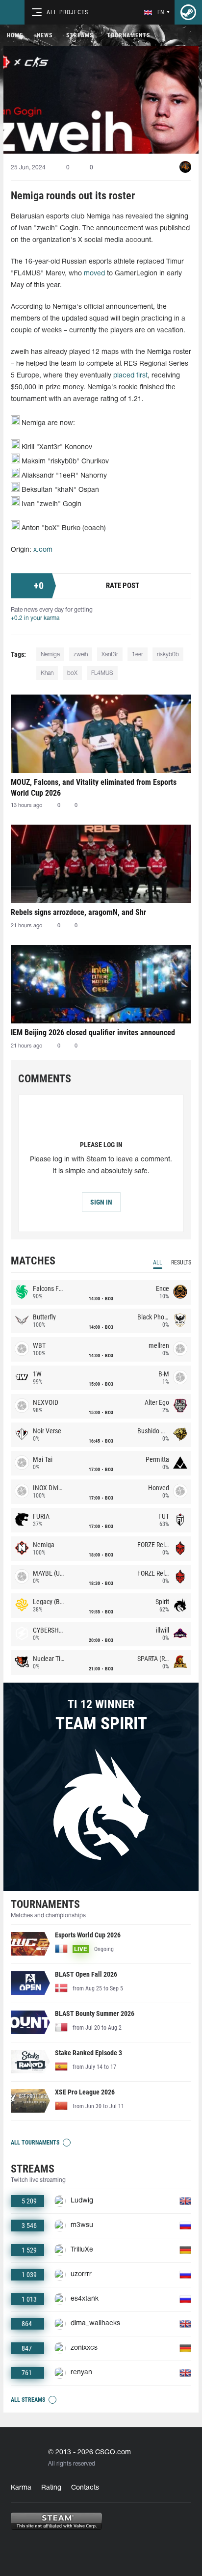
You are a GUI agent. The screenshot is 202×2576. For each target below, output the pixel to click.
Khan (47, 673)
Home (15, 35)
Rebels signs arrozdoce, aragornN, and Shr (78, 912)
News (45, 35)
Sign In (101, 1202)
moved (94, 274)
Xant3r (110, 655)
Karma (21, 2488)
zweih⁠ (81, 655)
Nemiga (50, 655)
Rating (51, 2488)
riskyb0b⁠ (168, 655)
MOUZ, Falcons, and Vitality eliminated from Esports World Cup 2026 (94, 788)
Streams (80, 35)
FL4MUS (102, 673)
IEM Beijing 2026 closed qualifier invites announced (93, 1033)
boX (72, 673)
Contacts (85, 2488)
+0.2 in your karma (35, 618)
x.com (43, 550)
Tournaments (128, 35)
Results (181, 1262)
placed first (130, 376)
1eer (138, 655)
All (158, 1262)
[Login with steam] (188, 12)
